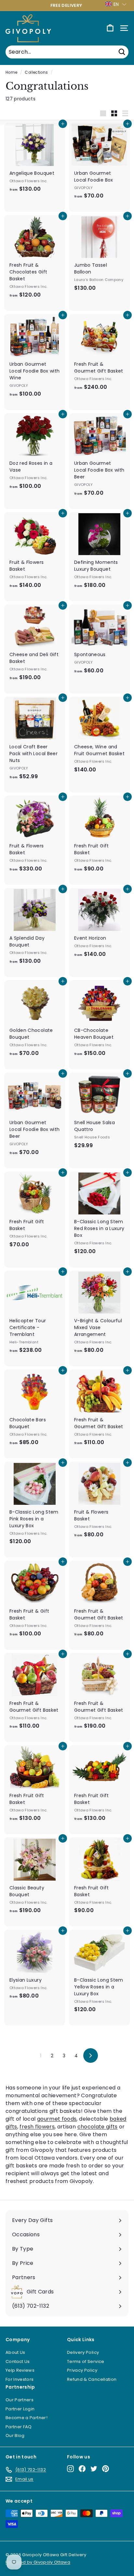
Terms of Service (86, 2361)
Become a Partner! (27, 2418)
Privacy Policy (82, 2370)
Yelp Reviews (20, 2370)
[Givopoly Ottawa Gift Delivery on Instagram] (70, 2469)
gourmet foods (57, 2119)
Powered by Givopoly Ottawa (38, 2562)
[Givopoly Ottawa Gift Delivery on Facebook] (82, 2469)
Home (11, 72)
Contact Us (18, 2361)
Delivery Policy (83, 2352)
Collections (36, 72)
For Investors (20, 2379)
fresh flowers (37, 2127)
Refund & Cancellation (92, 2379)
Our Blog (15, 2436)
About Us (15, 2352)
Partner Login (20, 2409)
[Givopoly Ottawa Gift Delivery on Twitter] (94, 2469)
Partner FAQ (19, 2427)
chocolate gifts (98, 2127)
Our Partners (20, 2400)
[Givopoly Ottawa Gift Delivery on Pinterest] (106, 2469)
